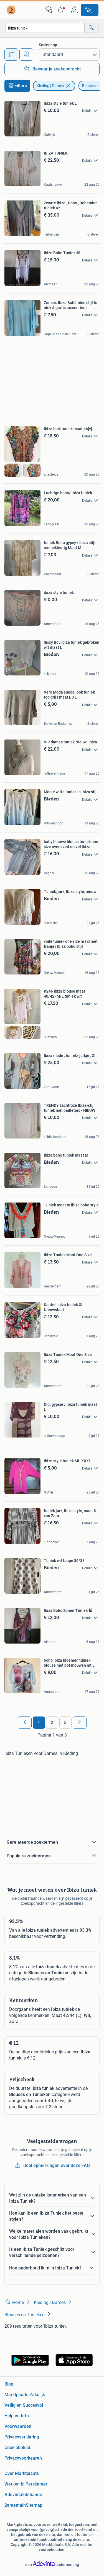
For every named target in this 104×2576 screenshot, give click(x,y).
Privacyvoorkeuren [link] (23, 2458)
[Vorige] (25, 1723)
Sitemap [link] (34, 2505)
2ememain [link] (15, 2505)
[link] (12, 10)
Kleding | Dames (50, 86)
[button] (62, 10)
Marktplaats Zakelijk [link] (25, 2395)
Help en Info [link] (17, 2416)
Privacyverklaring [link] (22, 2437)
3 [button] (65, 1722)
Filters (21, 86)
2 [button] (52, 1722)
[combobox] (45, 28)
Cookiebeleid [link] (17, 2448)
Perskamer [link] (36, 2484)
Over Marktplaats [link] (22, 2473)
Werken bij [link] (15, 2484)
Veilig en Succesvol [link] (24, 2405)
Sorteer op (48, 45)
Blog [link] (9, 2384)
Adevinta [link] (13, 2495)
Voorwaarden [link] (18, 2426)
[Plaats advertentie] (90, 10)
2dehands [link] (32, 2495)
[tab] (11, 55)
